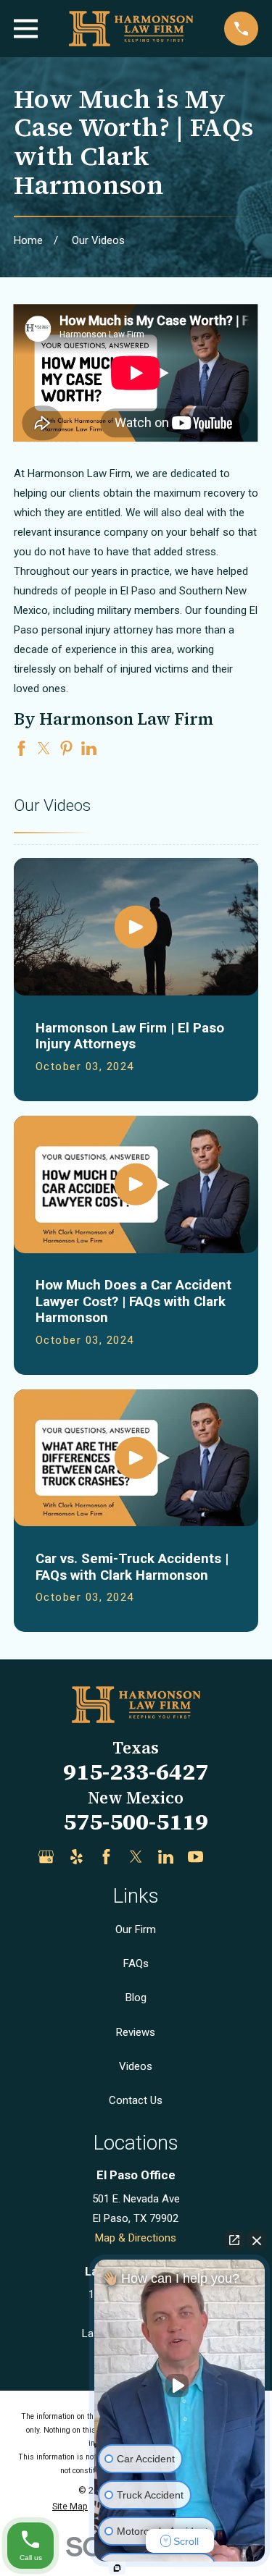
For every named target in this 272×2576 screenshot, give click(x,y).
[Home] (131, 29)
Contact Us (136, 2100)
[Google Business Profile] (46, 1857)
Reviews (136, 2032)
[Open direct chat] (234, 2240)
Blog (136, 1998)
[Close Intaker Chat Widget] (257, 2240)
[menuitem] (70, 2507)
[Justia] (226, 1857)
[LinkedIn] (166, 1857)
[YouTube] (195, 1857)
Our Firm (136, 1929)
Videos (136, 2066)
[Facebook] (106, 1857)
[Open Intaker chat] (117, 2568)
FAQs (136, 1963)
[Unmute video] (180, 2386)
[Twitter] (136, 1857)
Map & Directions (136, 2238)
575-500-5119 (136, 1822)
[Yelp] (77, 1857)
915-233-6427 (136, 1772)
